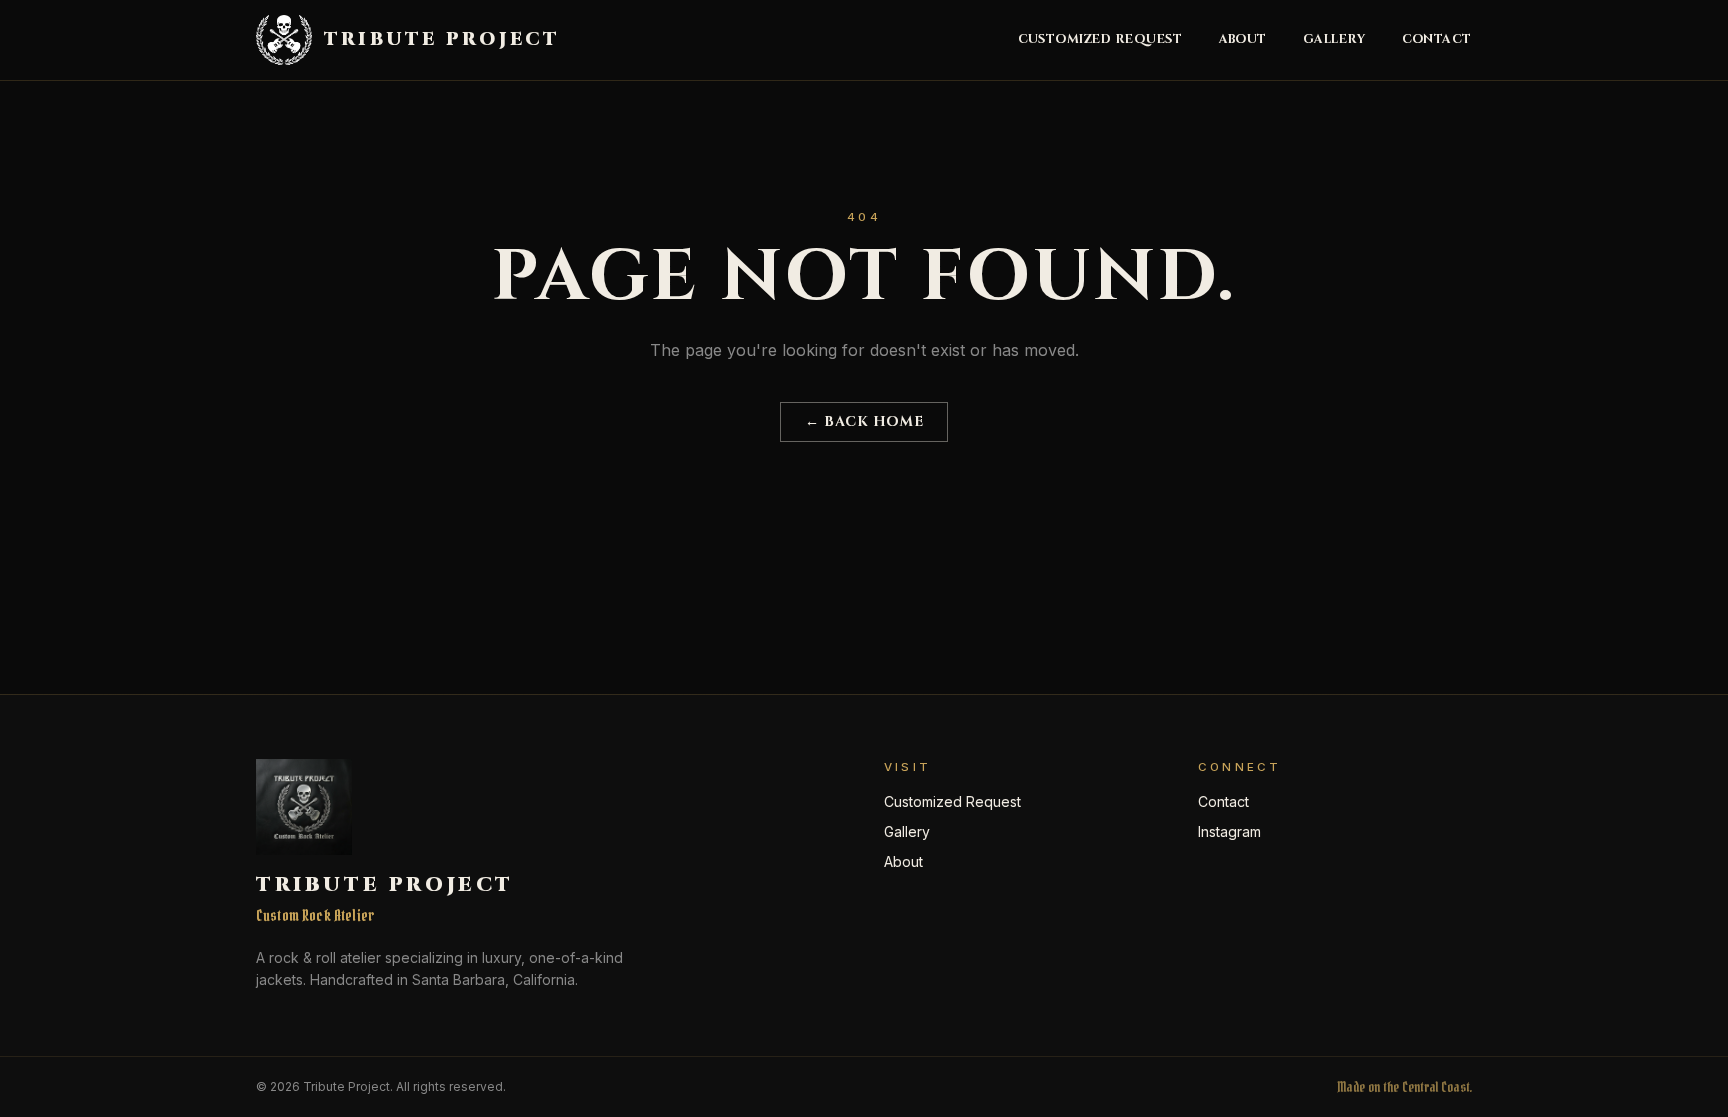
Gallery (1334, 40)
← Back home (864, 421)
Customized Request (1100, 40)
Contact (1437, 40)
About (1243, 40)
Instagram (1229, 831)
